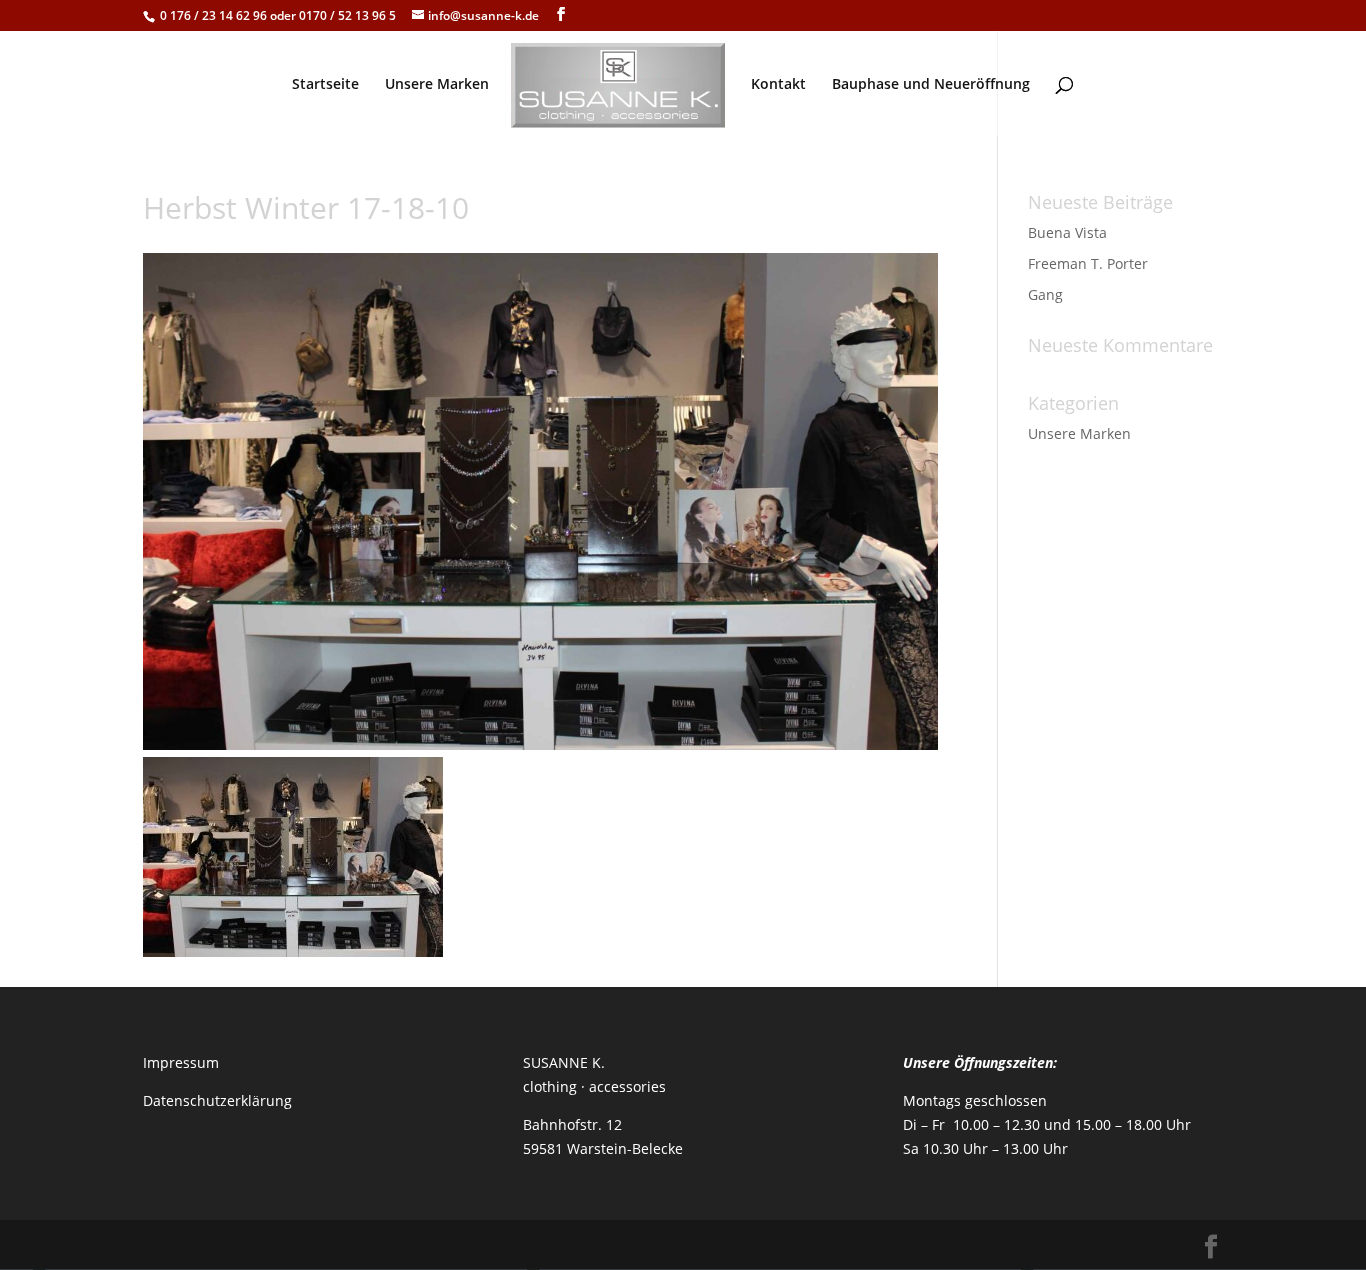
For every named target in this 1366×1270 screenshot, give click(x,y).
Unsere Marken (437, 85)
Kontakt (778, 85)
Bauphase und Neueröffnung (931, 85)
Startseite (325, 85)
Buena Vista (1067, 232)
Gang (1045, 294)
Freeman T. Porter (1088, 263)
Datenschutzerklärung (217, 1100)
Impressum (181, 1062)
